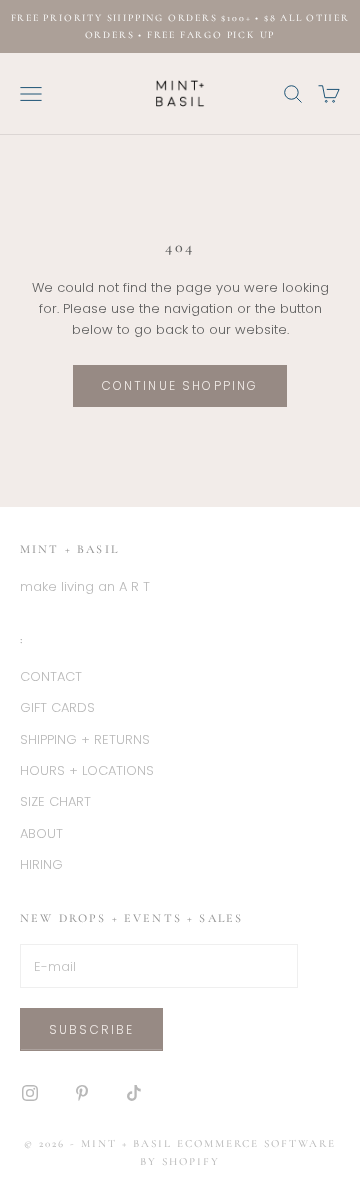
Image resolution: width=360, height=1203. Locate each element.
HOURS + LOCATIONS (87, 770)
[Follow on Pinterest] (82, 1093)
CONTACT (51, 676)
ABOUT (41, 833)
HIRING (41, 864)
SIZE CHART (55, 801)
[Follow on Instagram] (30, 1093)
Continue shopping (180, 385)
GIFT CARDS (57, 707)
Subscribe (91, 1029)
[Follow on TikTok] (134, 1093)
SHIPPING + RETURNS (85, 739)
